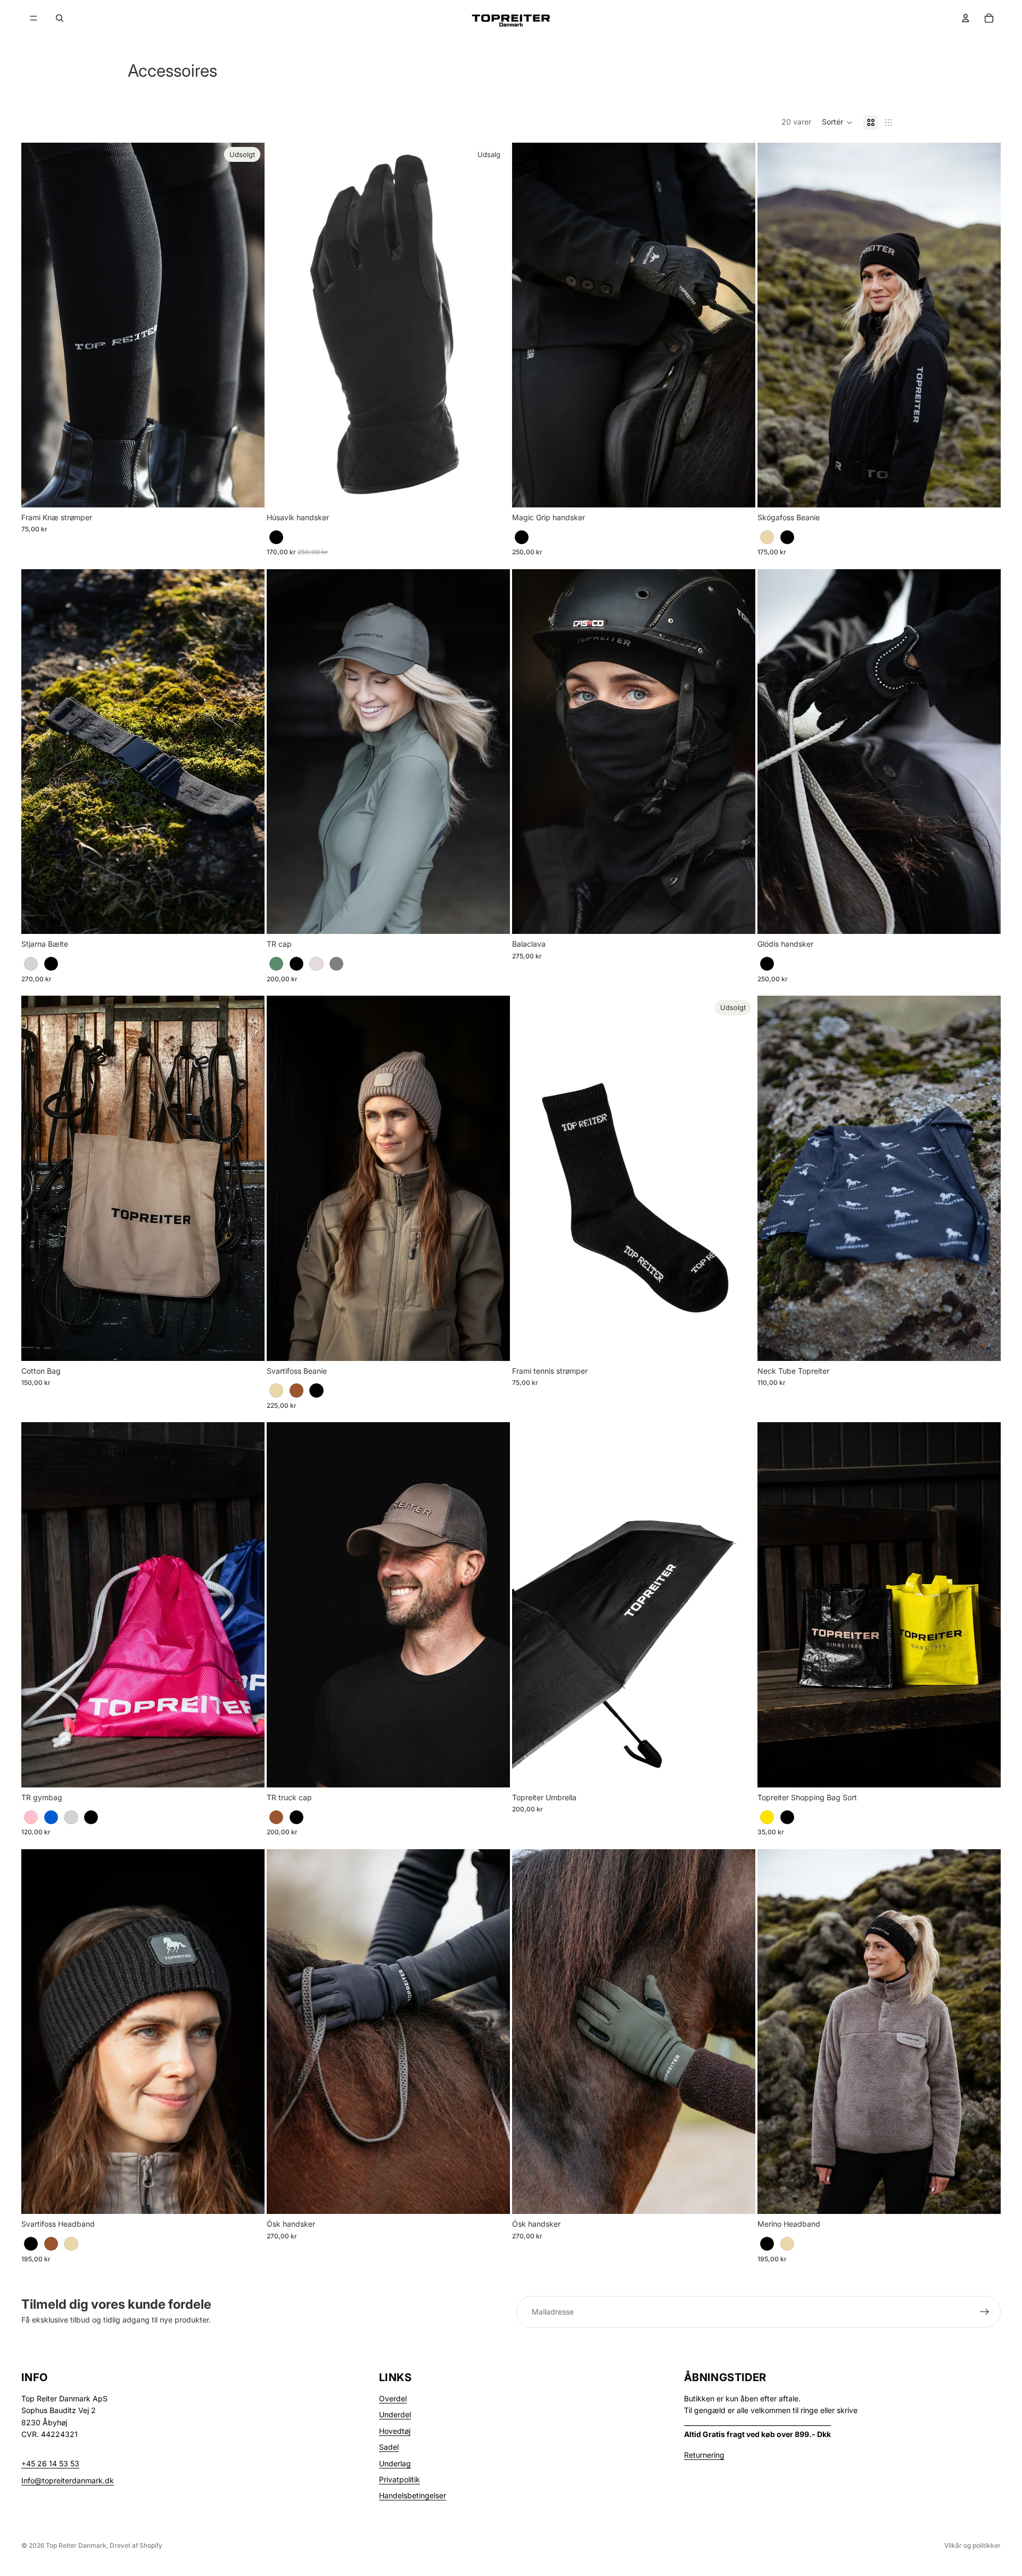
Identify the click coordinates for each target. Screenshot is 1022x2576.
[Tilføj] (739, 918)
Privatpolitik (399, 2479)
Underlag (395, 2463)
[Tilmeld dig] (985, 2312)
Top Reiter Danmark (76, 2545)
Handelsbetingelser (413, 2495)
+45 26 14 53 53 (50, 2463)
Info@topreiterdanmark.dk (68, 2480)
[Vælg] (493, 491)
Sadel (389, 2447)
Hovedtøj (395, 2431)
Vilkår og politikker (972, 2545)
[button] (837, 122)
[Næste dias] (739, 325)
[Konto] (966, 18)
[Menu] (34, 18)
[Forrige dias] (528, 325)
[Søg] (60, 18)
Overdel (393, 2398)
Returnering (704, 2455)
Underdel (395, 2414)
